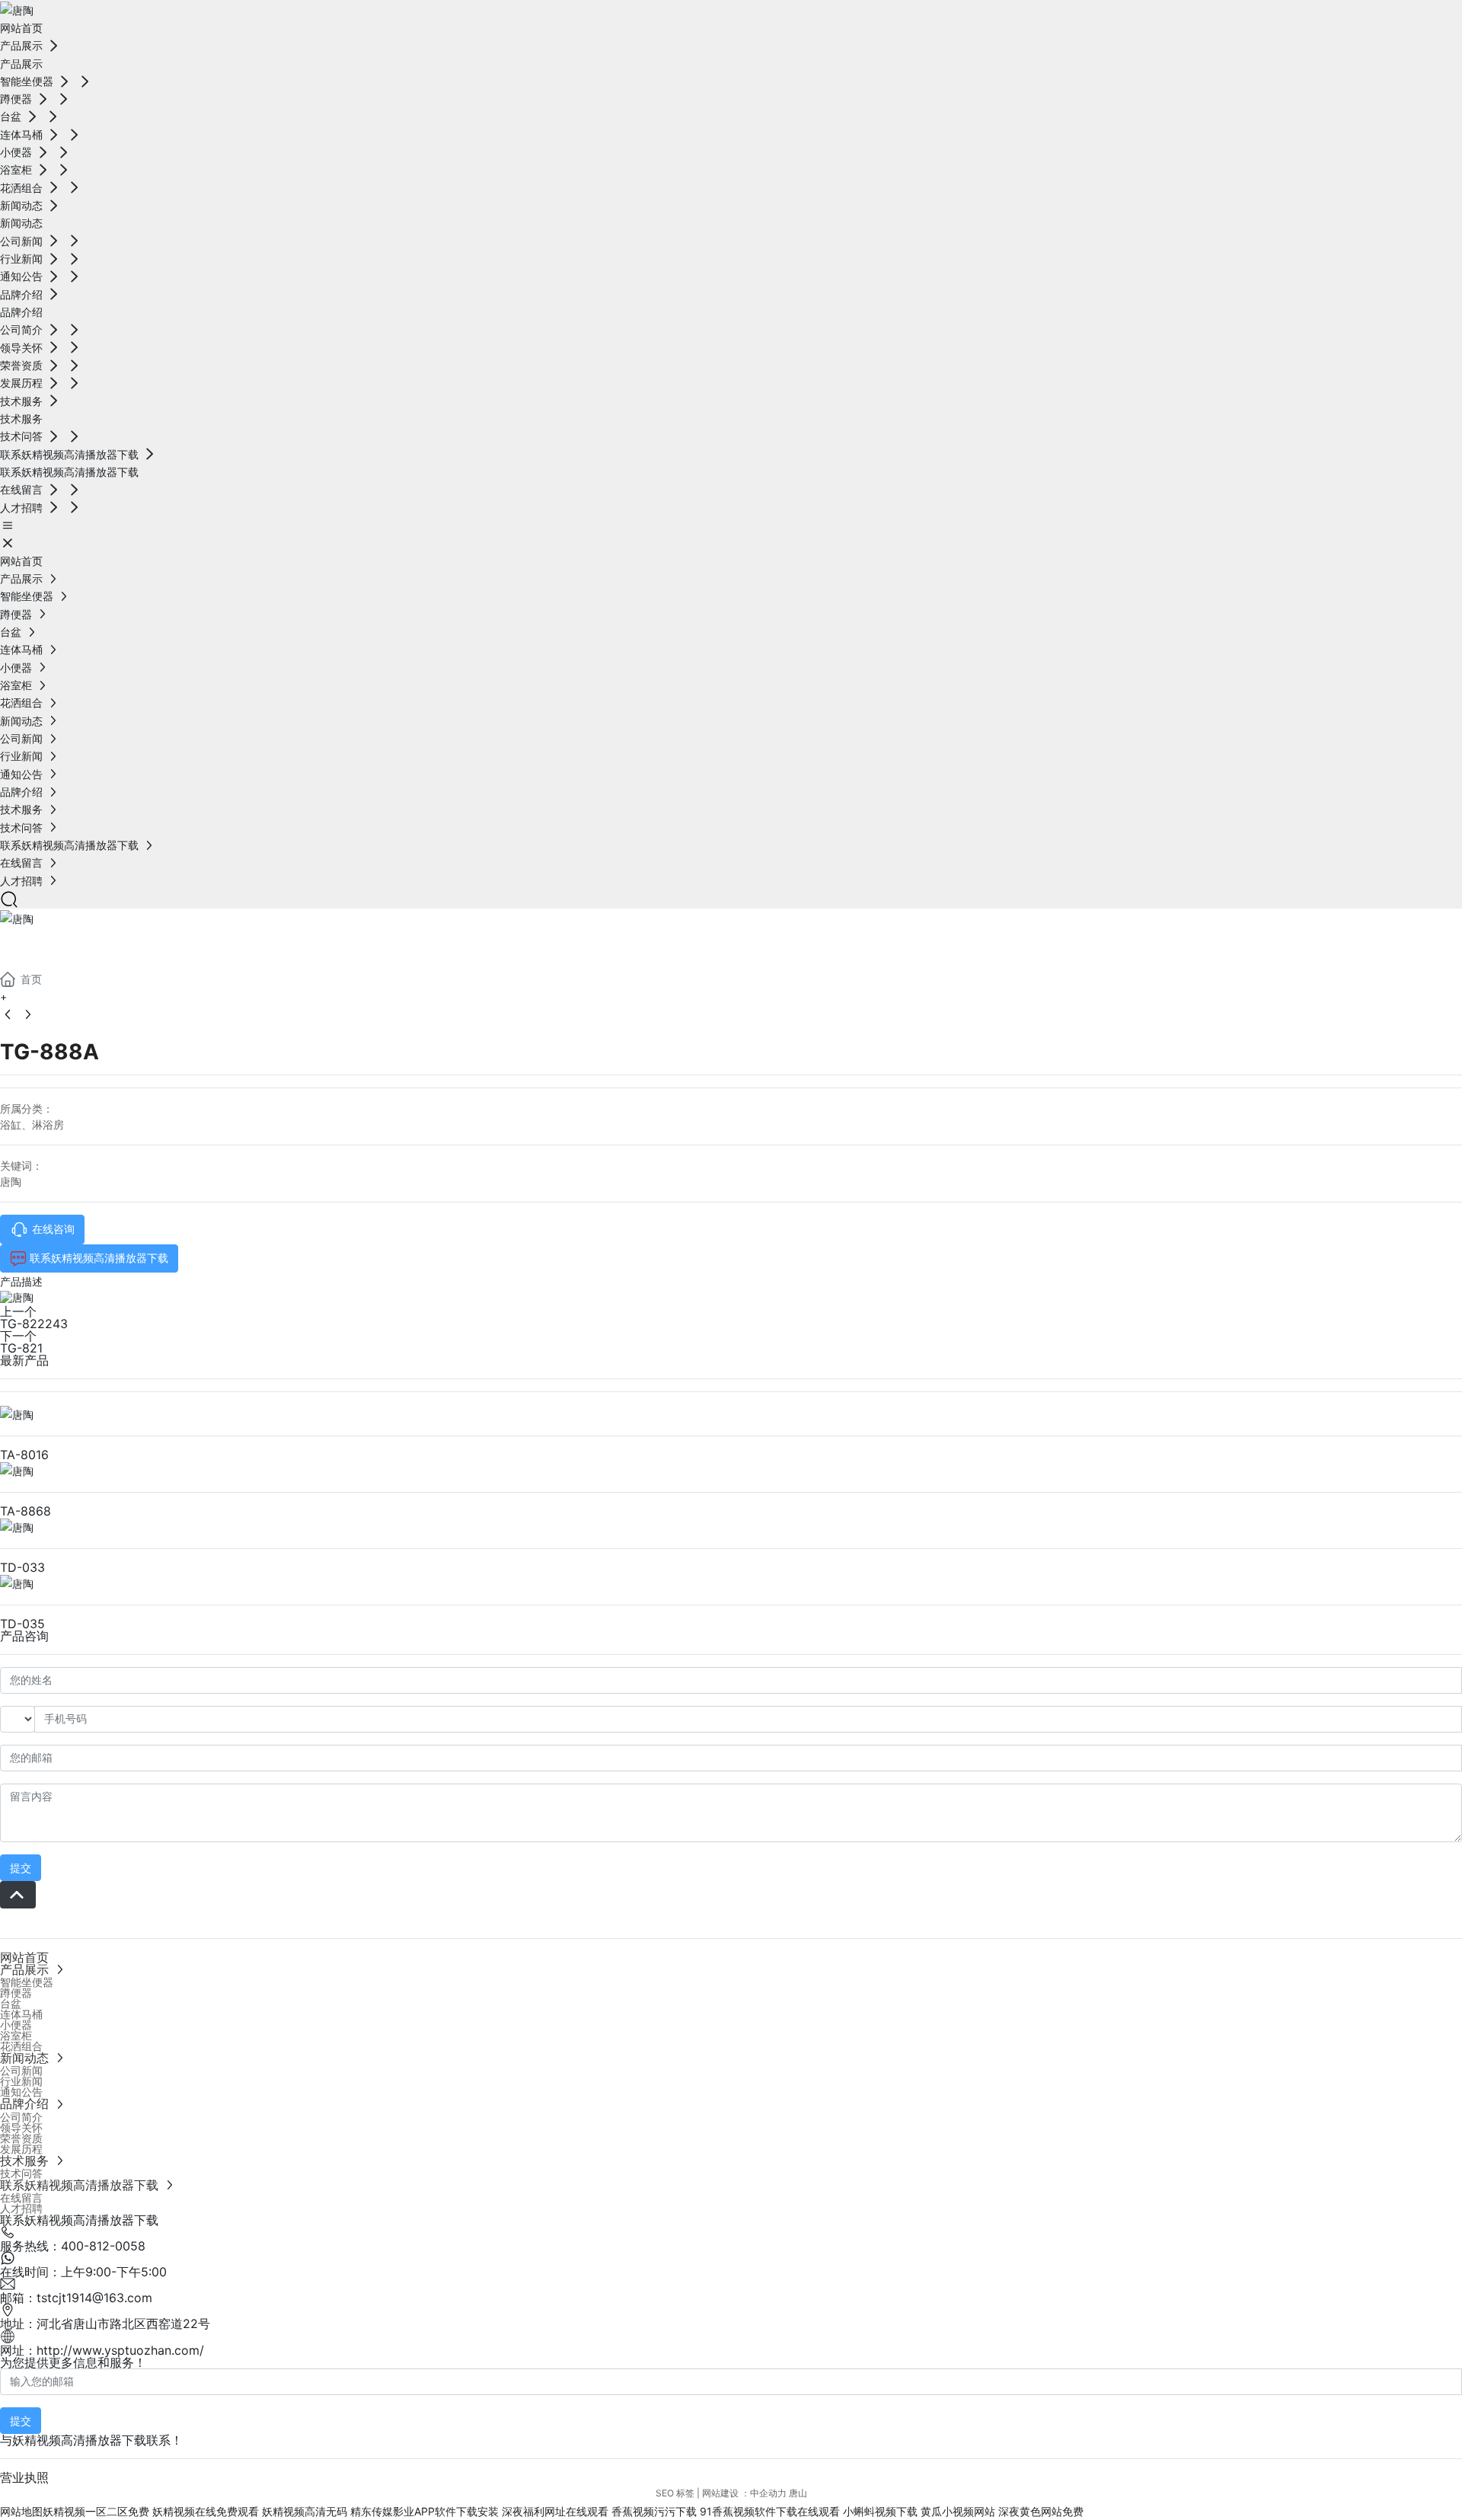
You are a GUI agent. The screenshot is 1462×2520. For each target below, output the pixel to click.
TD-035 (22, 1624)
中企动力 (768, 2493)
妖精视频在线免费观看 (206, 2511)
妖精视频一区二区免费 (96, 2511)
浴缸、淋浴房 (32, 1124)
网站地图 (21, 2511)
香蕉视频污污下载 (654, 2511)
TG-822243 (34, 1324)
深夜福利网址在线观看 (555, 2511)
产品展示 (61, 945)
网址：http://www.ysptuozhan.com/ (102, 2350)
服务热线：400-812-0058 (73, 2246)
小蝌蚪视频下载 (880, 2511)
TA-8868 (26, 1511)
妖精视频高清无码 (305, 2511)
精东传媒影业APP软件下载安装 (425, 2511)
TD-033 (22, 1567)
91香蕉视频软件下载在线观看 (770, 2511)
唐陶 (11, 1182)
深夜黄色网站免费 (1041, 2511)
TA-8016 (24, 1455)
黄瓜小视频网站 (958, 2511)
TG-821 (21, 1348)
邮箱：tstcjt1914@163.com (76, 2298)
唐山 (798, 2493)
